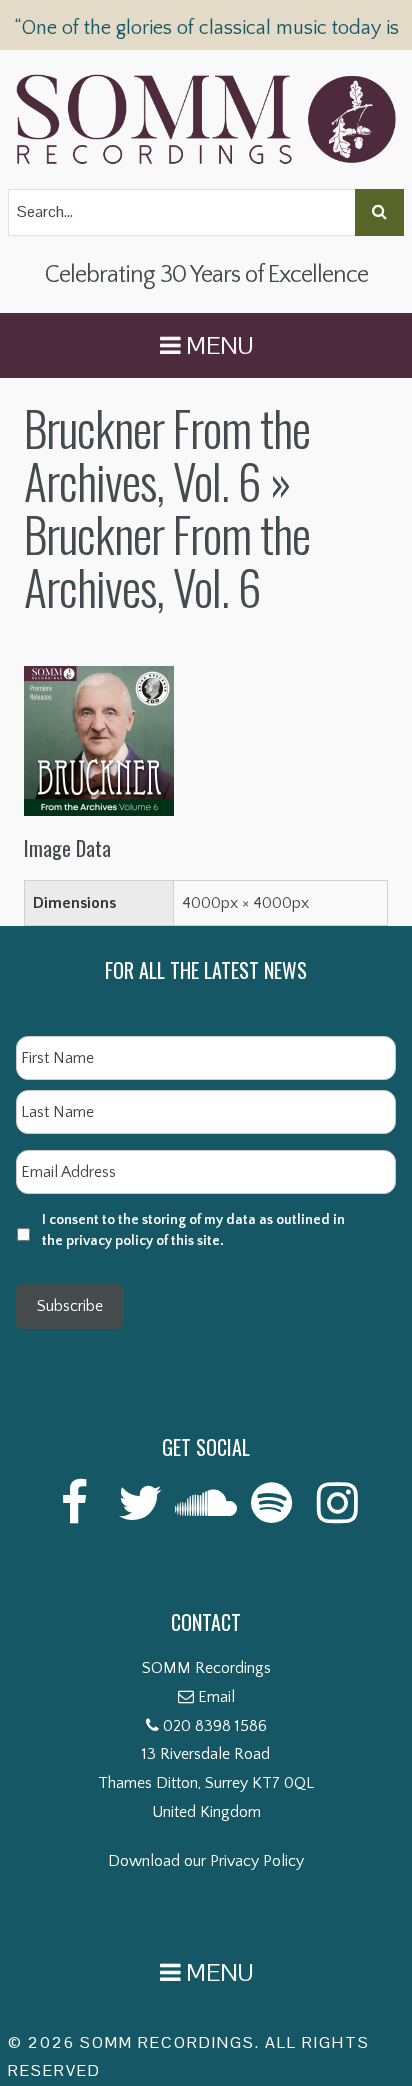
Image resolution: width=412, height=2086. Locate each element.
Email (216, 1697)
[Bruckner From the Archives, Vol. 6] (99, 680)
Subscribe (70, 1306)
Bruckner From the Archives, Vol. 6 (167, 454)
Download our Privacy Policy (206, 1861)
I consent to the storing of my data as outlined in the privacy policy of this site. (193, 1230)
